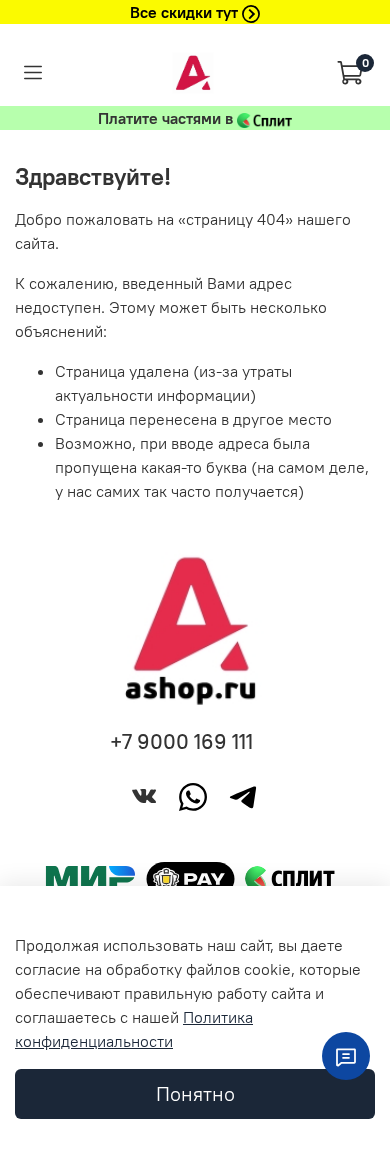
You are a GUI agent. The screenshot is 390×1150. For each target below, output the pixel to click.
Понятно (195, 1093)
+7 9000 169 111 (181, 741)
